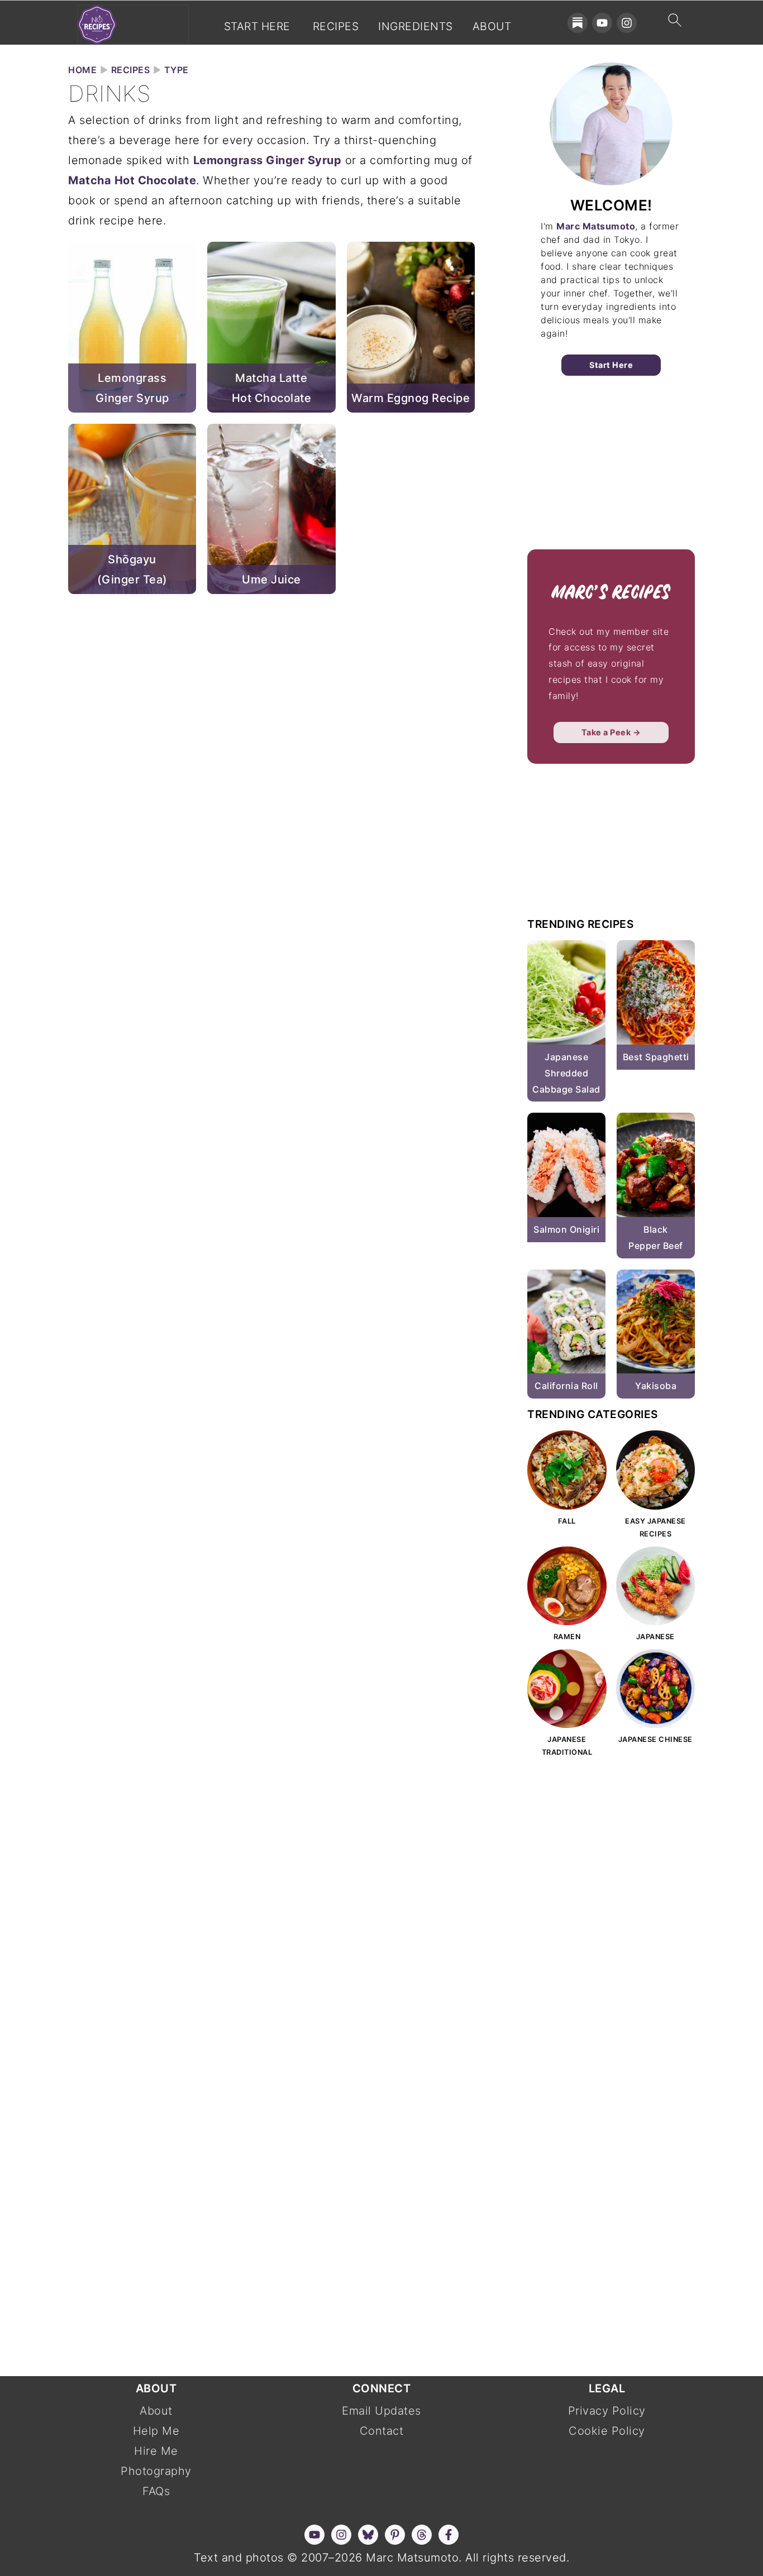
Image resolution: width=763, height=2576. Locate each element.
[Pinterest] (395, 2535)
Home (82, 70)
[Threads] (422, 2535)
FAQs (156, 2491)
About (492, 27)
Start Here (257, 27)
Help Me (156, 2431)
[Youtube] (602, 23)
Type (177, 70)
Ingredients (416, 27)
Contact (382, 2431)
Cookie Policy (607, 2431)
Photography (156, 2471)
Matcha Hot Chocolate (132, 180)
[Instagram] (627, 23)
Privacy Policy (607, 2411)
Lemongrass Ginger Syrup (268, 160)
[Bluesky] (368, 2535)
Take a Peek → (611, 732)
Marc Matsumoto (596, 226)
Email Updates (381, 2411)
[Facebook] (449, 2535)
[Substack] (578, 23)
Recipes (336, 27)
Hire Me (156, 2451)
